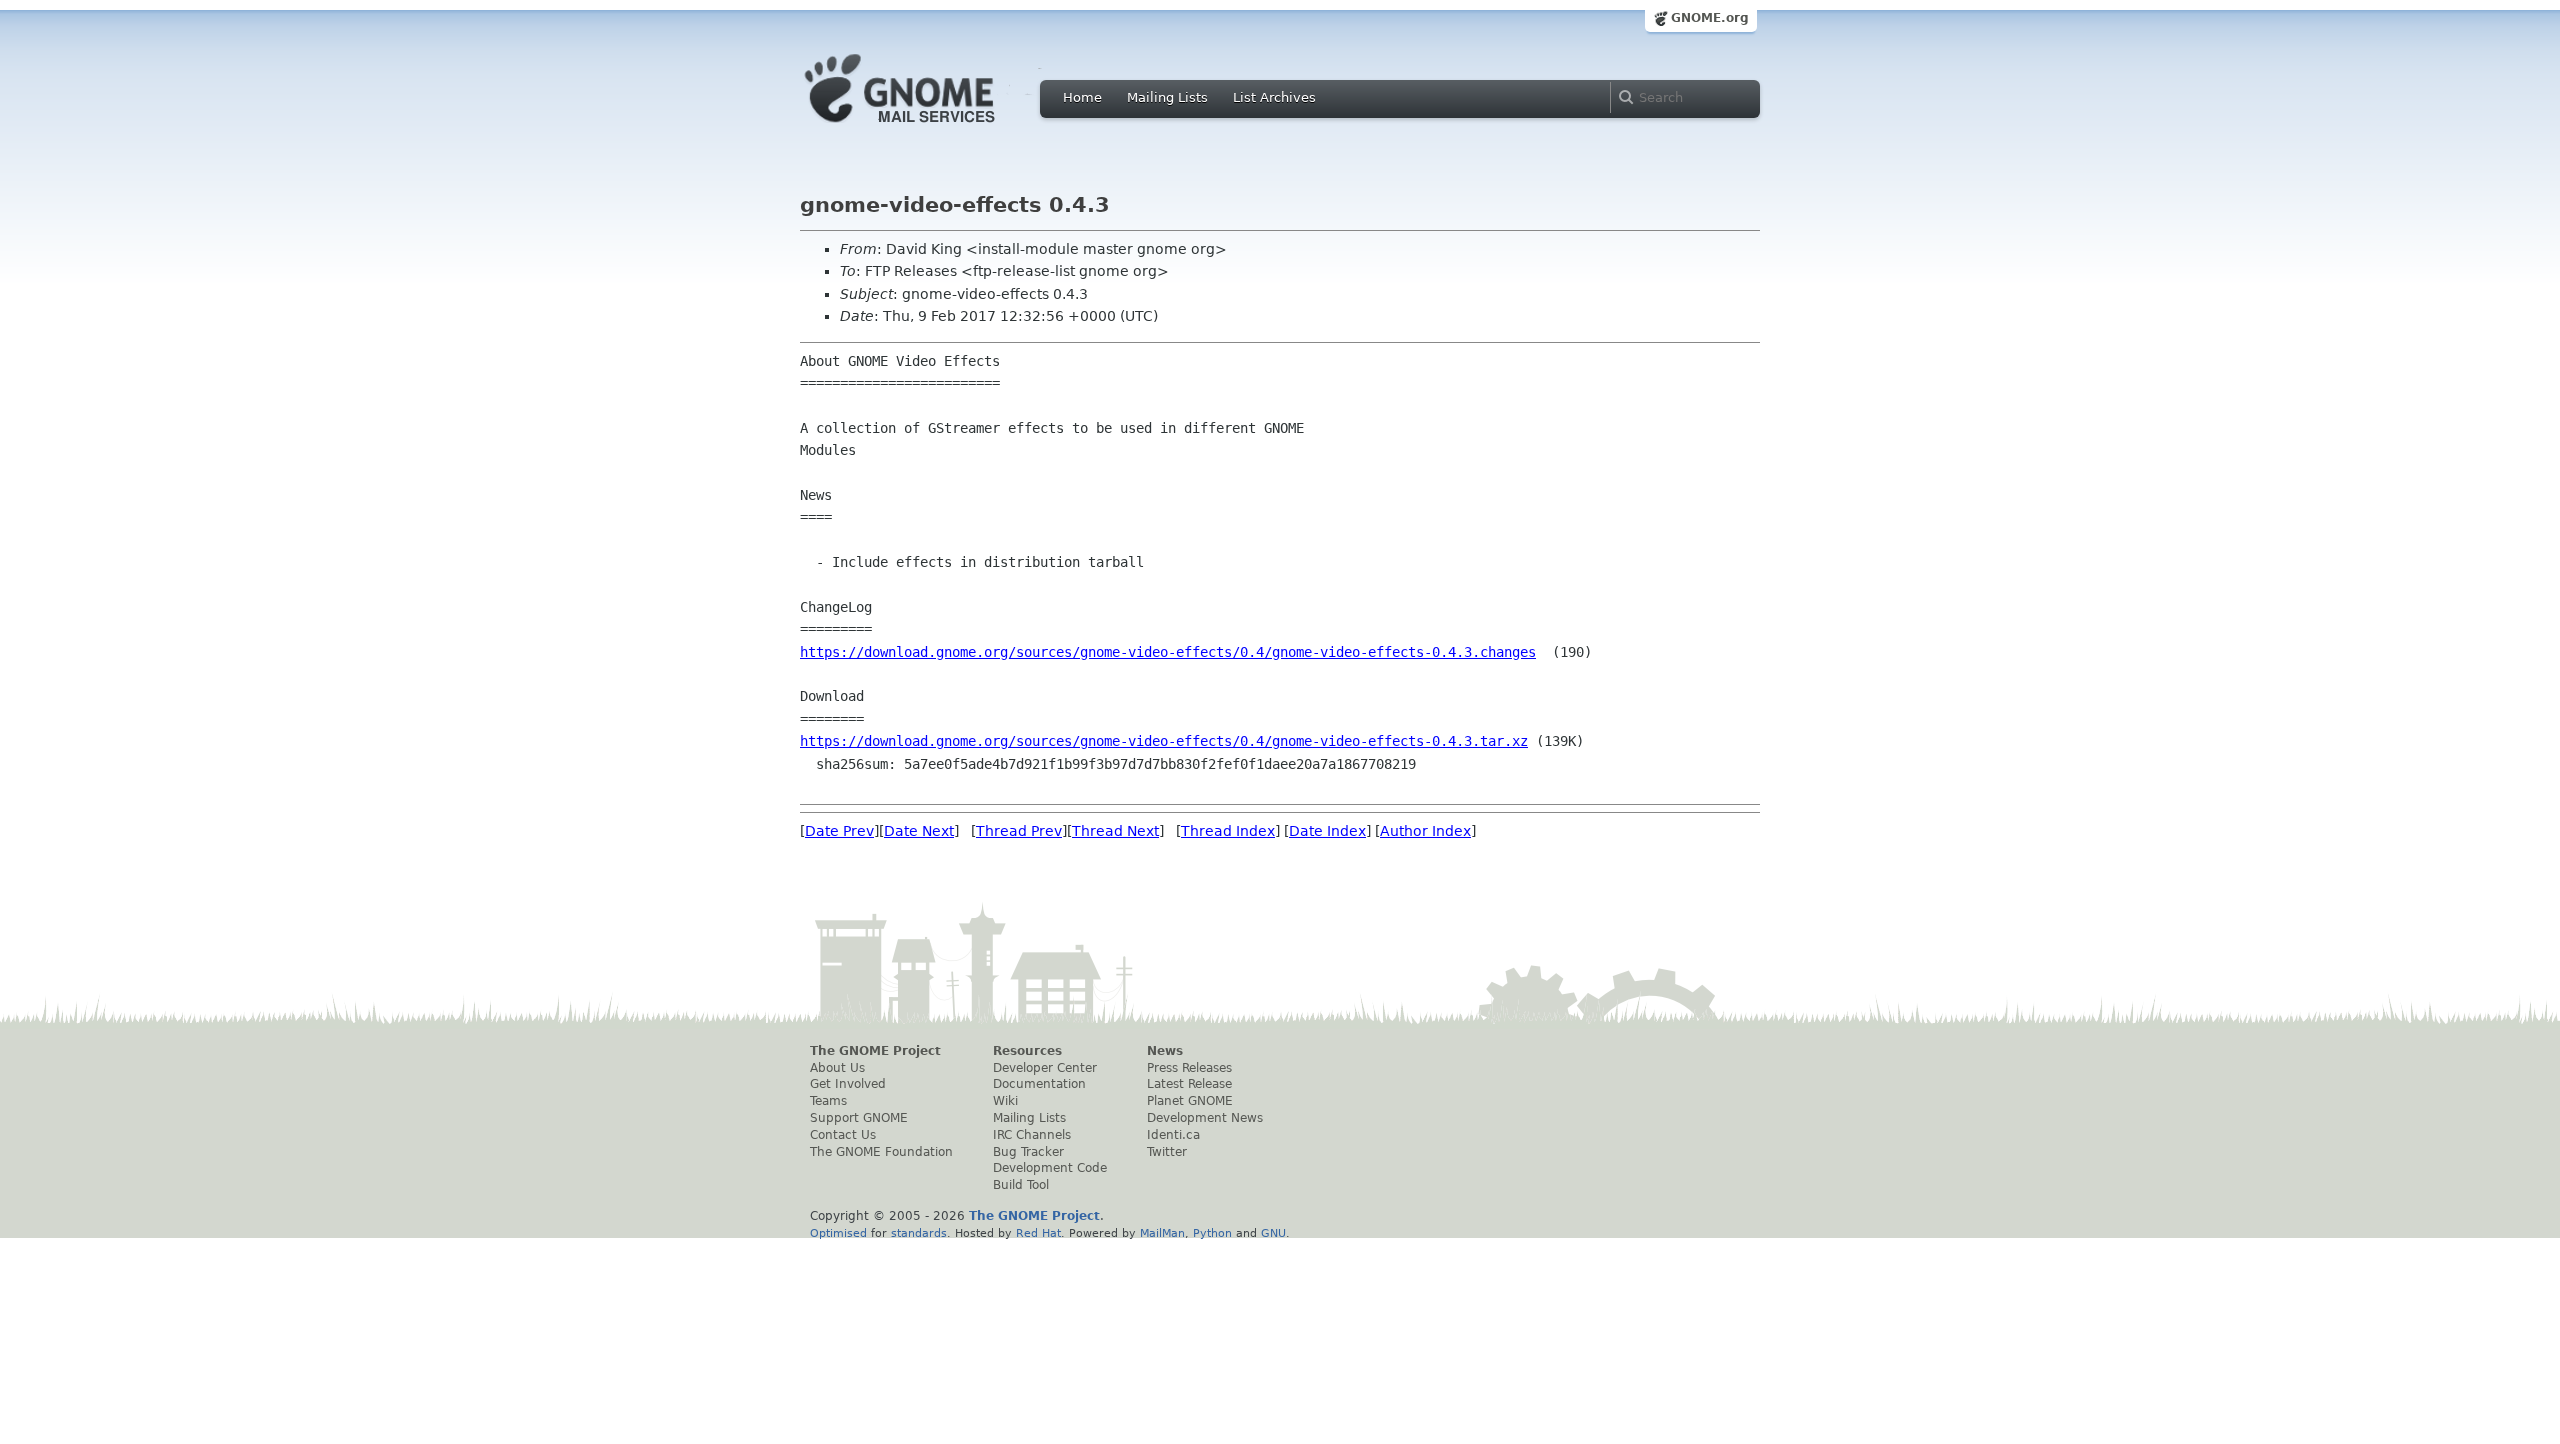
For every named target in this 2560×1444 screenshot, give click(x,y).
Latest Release (1189, 1084)
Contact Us (843, 1135)
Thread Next (1115, 831)
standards (919, 1233)
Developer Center (1045, 1068)
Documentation (1039, 1084)
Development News (1205, 1118)
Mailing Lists (1167, 97)
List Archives (1274, 97)
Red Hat (1038, 1233)
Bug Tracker (1028, 1152)
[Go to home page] (930, 128)
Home (1082, 97)
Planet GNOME (1190, 1101)
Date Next (919, 831)
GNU (1273, 1233)
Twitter (1167, 1152)
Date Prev (839, 831)
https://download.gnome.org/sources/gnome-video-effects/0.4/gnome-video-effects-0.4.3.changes (1168, 652)
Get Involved (848, 1084)
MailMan (1162, 1233)
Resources (1027, 1051)
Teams (828, 1101)
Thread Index (1228, 831)
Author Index (1425, 831)
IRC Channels (1032, 1135)
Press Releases (1189, 1068)
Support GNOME (859, 1118)
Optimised (838, 1233)
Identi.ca (1173, 1135)
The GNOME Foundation (881, 1152)
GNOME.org (1710, 18)
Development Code (1050, 1168)
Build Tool (1021, 1185)
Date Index (1327, 831)
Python (1212, 1233)
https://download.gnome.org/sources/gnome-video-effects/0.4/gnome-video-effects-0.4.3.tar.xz (1164, 741)
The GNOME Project (875, 1051)
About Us (837, 1068)
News (1165, 1051)
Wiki (1005, 1101)
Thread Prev (1019, 831)
